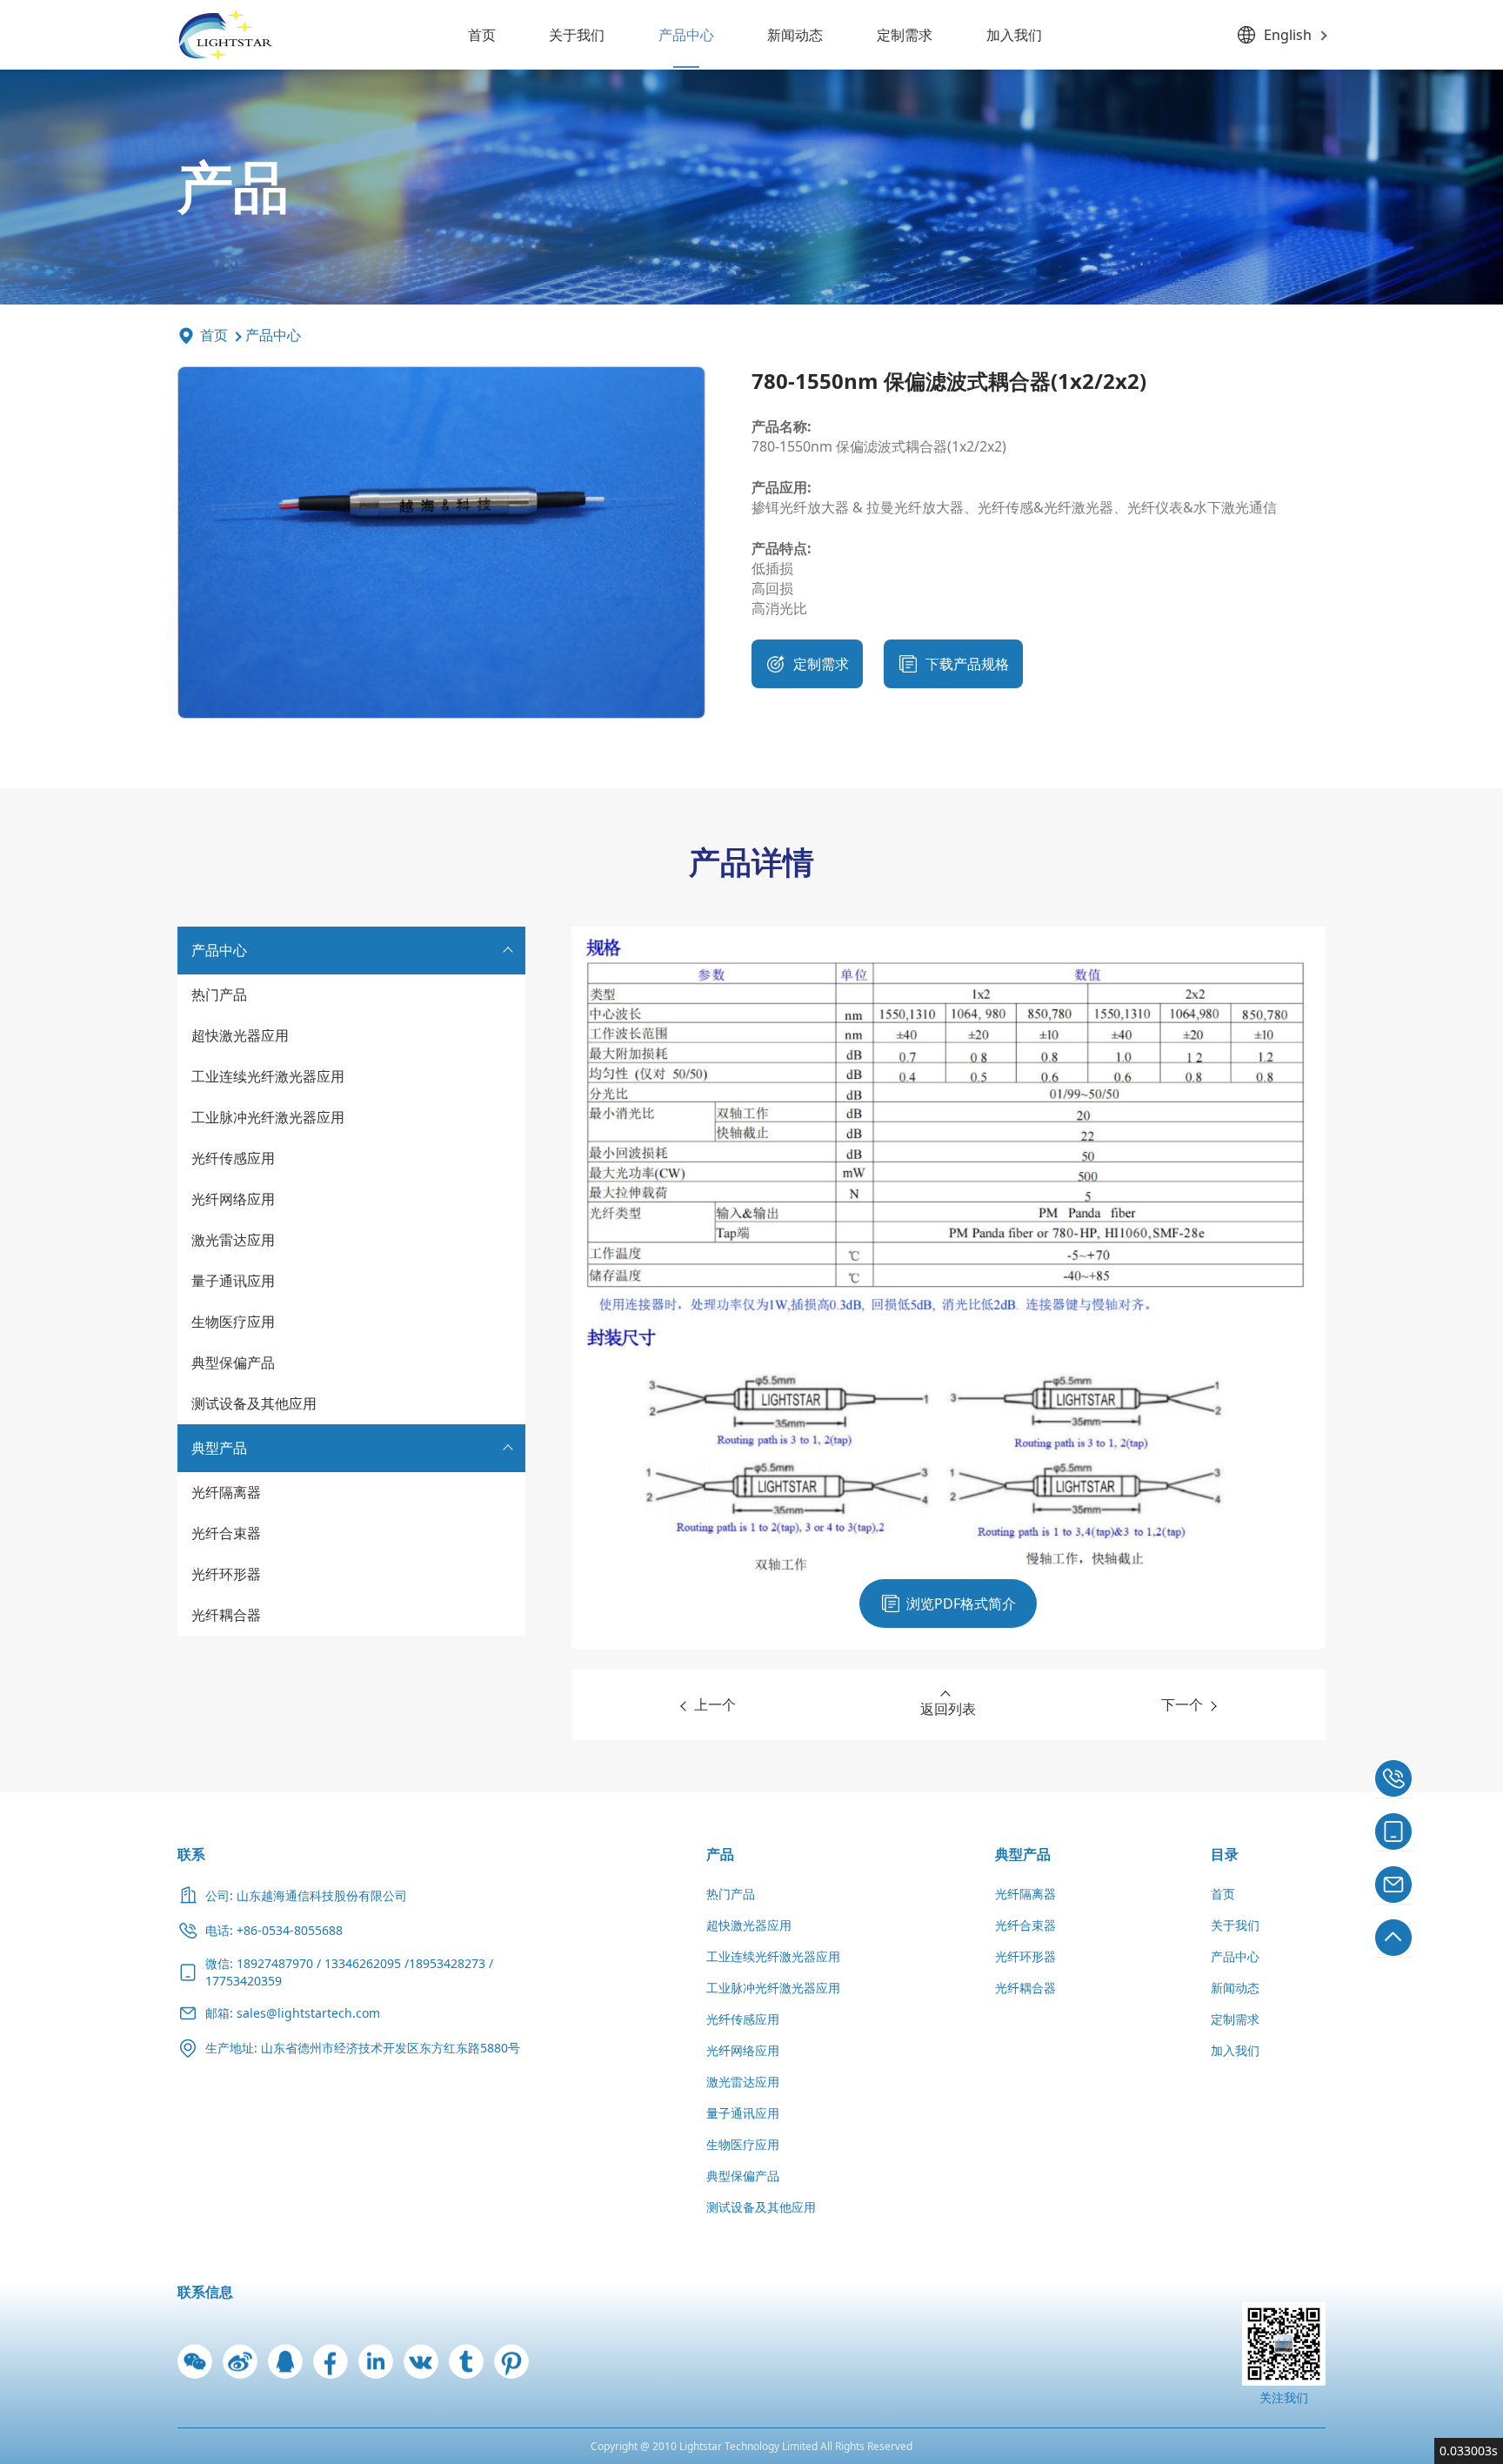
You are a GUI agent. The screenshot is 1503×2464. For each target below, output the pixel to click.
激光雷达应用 (233, 1240)
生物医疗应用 (233, 1322)
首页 (482, 35)
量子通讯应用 (233, 1281)
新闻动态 (795, 35)
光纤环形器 (226, 1574)
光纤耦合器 (226, 1615)
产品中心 (686, 35)
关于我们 (577, 35)
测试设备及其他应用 (254, 1403)
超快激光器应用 (240, 1035)
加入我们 (1014, 35)
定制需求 (905, 35)
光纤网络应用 (233, 1199)
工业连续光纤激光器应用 (268, 1076)
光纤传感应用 (233, 1158)
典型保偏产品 (233, 1363)
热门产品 (219, 994)
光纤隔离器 (226, 1492)
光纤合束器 (226, 1533)
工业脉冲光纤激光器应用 (268, 1117)
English (1288, 35)
